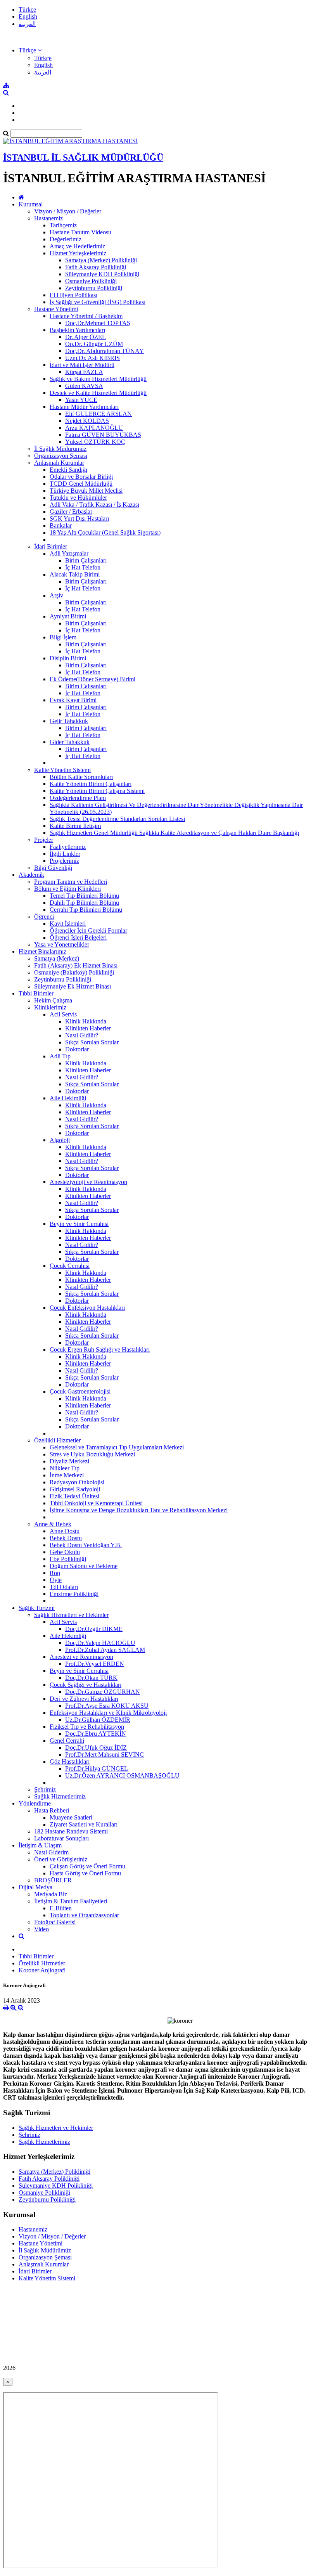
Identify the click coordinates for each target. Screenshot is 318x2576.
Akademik (31, 875)
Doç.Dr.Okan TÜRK (91, 1678)
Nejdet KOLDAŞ (87, 421)
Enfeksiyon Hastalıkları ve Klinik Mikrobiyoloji (108, 1713)
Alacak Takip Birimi (75, 574)
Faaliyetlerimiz (68, 847)
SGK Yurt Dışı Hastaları (79, 518)
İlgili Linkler (65, 854)
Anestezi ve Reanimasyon (81, 1657)
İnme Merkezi (67, 1475)
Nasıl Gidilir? (82, 1035)
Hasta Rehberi (52, 1810)
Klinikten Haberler (88, 1028)
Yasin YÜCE (81, 400)
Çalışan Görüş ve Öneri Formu (87, 1866)
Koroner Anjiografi (42, 1970)
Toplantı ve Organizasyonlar (84, 1915)
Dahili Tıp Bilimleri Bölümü (84, 903)
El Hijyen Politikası (73, 295)
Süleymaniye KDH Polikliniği (102, 274)
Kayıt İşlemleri (68, 924)
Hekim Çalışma (53, 1000)
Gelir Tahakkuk (69, 721)
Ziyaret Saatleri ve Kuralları (84, 1824)
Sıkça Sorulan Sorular (92, 1042)
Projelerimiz (64, 861)
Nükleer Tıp (65, 1468)
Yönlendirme (35, 1803)
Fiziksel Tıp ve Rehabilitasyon (87, 1727)
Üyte (56, 1580)
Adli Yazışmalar (69, 553)
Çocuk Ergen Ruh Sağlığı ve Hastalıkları (100, 1349)
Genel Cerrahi (67, 1741)
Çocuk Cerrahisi (70, 1266)
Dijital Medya (35, 1887)
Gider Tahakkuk (70, 742)
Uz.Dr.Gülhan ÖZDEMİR (98, 1720)
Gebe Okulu (65, 1552)
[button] (30, 50)
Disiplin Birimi (68, 658)
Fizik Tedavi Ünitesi (74, 1496)
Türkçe (27, 10)
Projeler (44, 840)
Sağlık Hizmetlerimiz (60, 1796)
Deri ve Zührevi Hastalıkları (84, 1699)
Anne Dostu (65, 1531)
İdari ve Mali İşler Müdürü (82, 365)
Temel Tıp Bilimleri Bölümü (84, 896)
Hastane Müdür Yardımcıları (84, 407)
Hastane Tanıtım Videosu (80, 232)
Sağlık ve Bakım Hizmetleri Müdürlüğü (98, 379)
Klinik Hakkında (86, 1021)
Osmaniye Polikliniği (91, 281)
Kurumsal (31, 204)
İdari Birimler (51, 546)
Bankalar (61, 525)
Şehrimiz (45, 1789)
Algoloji (60, 1140)
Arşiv (56, 595)
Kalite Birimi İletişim (75, 826)
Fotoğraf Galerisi (55, 1922)
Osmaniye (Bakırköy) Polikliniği (74, 972)
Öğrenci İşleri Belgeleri (78, 937)
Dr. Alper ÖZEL (86, 337)
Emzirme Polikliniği (74, 1594)
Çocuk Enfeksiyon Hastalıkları (87, 1308)
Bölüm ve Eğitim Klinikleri (67, 889)
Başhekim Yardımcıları (77, 330)
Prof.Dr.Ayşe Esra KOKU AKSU (107, 1706)
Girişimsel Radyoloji (75, 1489)
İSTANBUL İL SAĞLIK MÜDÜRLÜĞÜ (83, 158)
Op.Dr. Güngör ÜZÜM (94, 344)
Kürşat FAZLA (84, 372)
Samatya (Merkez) (57, 958)
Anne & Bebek (53, 1524)
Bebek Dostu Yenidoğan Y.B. (86, 1545)
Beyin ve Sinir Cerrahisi (79, 1224)
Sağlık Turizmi (37, 1608)
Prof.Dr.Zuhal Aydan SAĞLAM (105, 1650)
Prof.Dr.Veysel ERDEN (95, 1664)
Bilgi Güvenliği (53, 868)
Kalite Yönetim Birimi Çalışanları (91, 784)
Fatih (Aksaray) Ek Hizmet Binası (76, 965)
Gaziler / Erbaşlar (71, 512)
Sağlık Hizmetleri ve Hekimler (71, 1615)
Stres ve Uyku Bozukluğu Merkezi (92, 1454)
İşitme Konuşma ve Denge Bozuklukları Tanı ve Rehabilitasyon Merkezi (139, 1510)
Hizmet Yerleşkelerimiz (78, 253)
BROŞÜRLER (53, 1880)
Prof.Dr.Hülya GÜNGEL (97, 1768)
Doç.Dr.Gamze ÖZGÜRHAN (103, 1692)
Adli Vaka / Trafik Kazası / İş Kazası (94, 505)
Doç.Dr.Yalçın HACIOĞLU (100, 1643)
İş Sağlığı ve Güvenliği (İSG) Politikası (98, 302)
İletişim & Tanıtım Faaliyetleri (71, 1901)
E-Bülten (61, 1908)
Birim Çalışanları (86, 560)
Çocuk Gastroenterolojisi (80, 1391)
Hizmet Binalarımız (42, 951)
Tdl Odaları (64, 1587)
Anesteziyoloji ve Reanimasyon (88, 1182)
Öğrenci (44, 917)
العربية (27, 24)
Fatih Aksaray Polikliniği (96, 267)
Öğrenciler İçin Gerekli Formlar (88, 931)
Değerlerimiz (66, 239)
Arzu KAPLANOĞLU (94, 428)
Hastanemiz (48, 218)
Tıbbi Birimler (36, 993)
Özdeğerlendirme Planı (78, 798)
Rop (55, 1573)
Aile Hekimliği (68, 1098)
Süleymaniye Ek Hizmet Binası (73, 986)
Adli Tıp (60, 1056)
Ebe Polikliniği (68, 1559)
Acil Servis (63, 1014)
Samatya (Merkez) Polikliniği (101, 260)
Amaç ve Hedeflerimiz (77, 246)
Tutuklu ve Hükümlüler (78, 498)
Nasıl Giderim (51, 1852)
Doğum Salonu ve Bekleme (84, 1566)
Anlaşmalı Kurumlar (59, 463)
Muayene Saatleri (71, 1817)
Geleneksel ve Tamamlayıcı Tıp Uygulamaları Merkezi (117, 1447)
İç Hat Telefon (83, 567)
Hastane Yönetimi (56, 309)
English (28, 16)
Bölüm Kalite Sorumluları (81, 777)
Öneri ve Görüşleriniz (61, 1859)
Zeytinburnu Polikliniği (94, 288)
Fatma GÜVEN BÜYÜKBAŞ (103, 435)
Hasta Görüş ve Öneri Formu (85, 1873)
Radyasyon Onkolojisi (77, 1482)
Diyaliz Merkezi (69, 1461)
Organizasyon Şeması (61, 456)
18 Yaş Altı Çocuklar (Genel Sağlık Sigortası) (105, 532)
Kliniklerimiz (50, 1007)
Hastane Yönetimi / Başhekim (86, 316)
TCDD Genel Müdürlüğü (81, 484)
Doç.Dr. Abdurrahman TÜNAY (105, 351)
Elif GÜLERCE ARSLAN (99, 414)
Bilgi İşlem (63, 637)
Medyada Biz (51, 1894)
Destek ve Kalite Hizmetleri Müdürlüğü (98, 393)
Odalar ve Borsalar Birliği (81, 477)
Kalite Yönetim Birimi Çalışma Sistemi (97, 791)
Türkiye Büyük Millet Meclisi (86, 491)
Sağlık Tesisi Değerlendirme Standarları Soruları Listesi (117, 819)
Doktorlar (77, 1049)
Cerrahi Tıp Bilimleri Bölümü (86, 910)
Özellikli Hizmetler (57, 1440)
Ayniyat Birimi (68, 616)
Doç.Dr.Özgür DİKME (94, 1629)
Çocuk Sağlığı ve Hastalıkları (86, 1685)
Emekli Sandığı (68, 470)
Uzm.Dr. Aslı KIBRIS (92, 358)
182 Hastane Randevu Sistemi (71, 1831)
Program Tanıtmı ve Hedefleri (71, 882)
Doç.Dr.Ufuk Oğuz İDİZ (96, 1748)
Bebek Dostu (66, 1538)
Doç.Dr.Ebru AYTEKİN (96, 1734)
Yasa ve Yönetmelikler (62, 944)
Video (41, 1929)
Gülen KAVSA (84, 386)
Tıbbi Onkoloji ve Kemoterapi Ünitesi (96, 1503)
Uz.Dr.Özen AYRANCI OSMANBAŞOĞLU (122, 1775)
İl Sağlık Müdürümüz (60, 449)
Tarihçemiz (63, 225)
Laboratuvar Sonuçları (61, 1838)
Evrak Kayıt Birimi (73, 700)
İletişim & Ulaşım (40, 1845)
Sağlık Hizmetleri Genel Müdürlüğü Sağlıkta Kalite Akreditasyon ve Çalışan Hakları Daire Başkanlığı (174, 833)
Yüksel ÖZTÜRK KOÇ (95, 442)
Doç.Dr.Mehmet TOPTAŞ (98, 323)
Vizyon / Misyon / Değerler (68, 211)
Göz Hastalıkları (70, 1761)
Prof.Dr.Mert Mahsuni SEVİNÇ (105, 1755)
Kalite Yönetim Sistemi (62, 770)
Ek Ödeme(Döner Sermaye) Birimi (92, 679)
